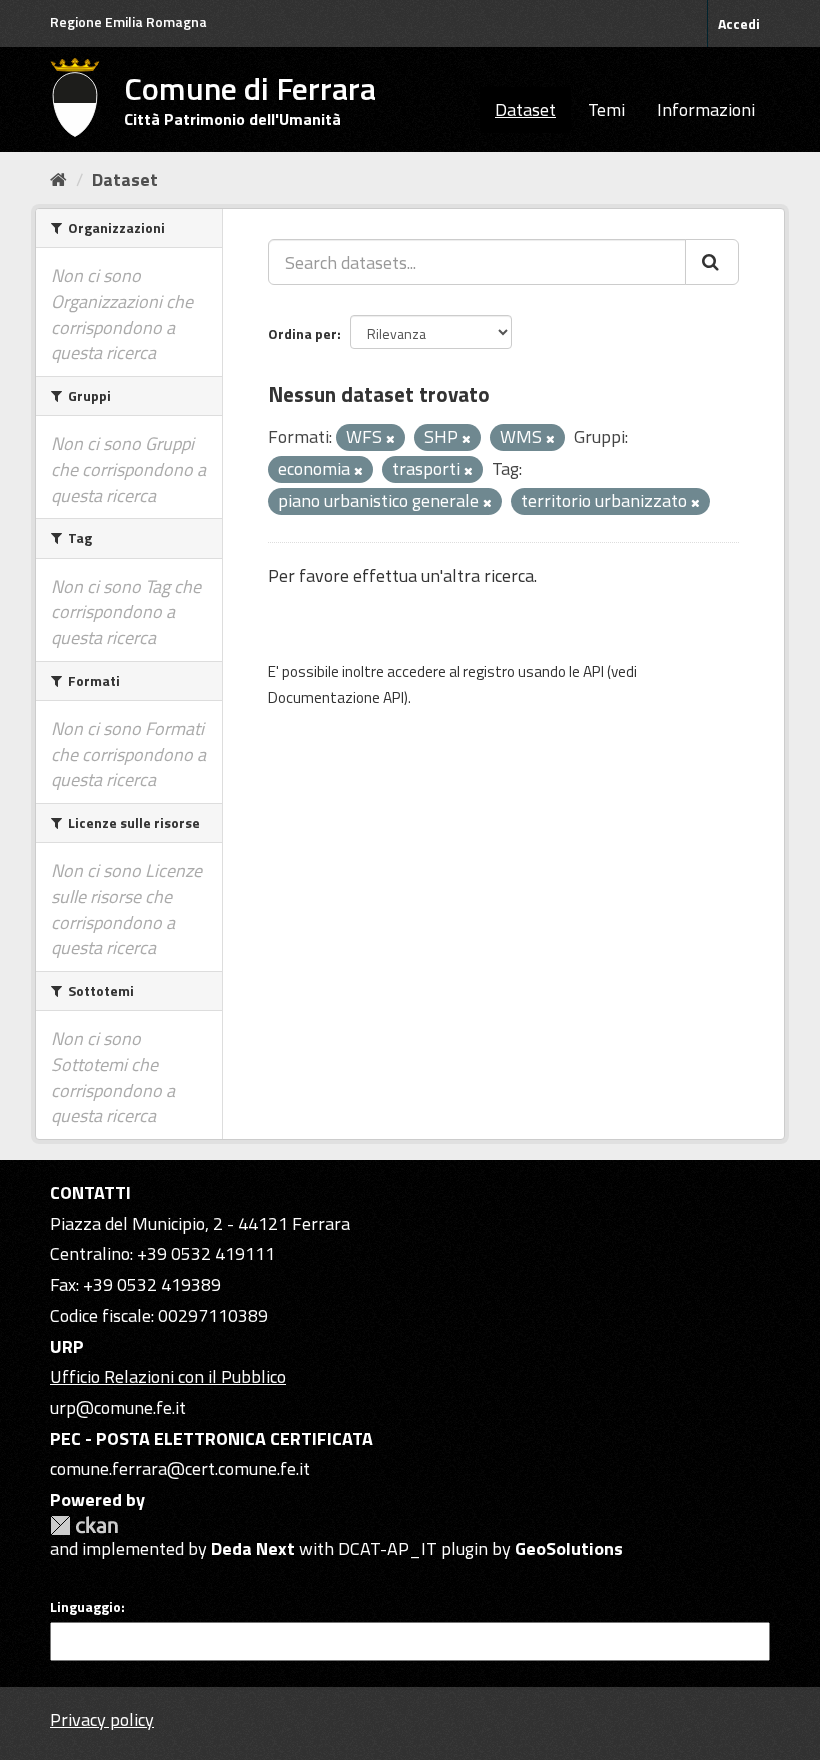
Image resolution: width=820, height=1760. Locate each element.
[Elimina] (390, 439)
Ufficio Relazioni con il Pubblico (168, 1376)
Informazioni (706, 109)
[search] (712, 262)
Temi (606, 109)
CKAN (84, 1525)
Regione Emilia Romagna (128, 21)
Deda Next (253, 1548)
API (593, 671)
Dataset (525, 109)
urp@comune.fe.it (118, 1407)
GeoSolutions (569, 1548)
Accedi (739, 23)
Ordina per (302, 333)
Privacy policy (102, 1719)
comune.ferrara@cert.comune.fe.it (180, 1468)
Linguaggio (85, 1607)
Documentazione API (336, 697)
